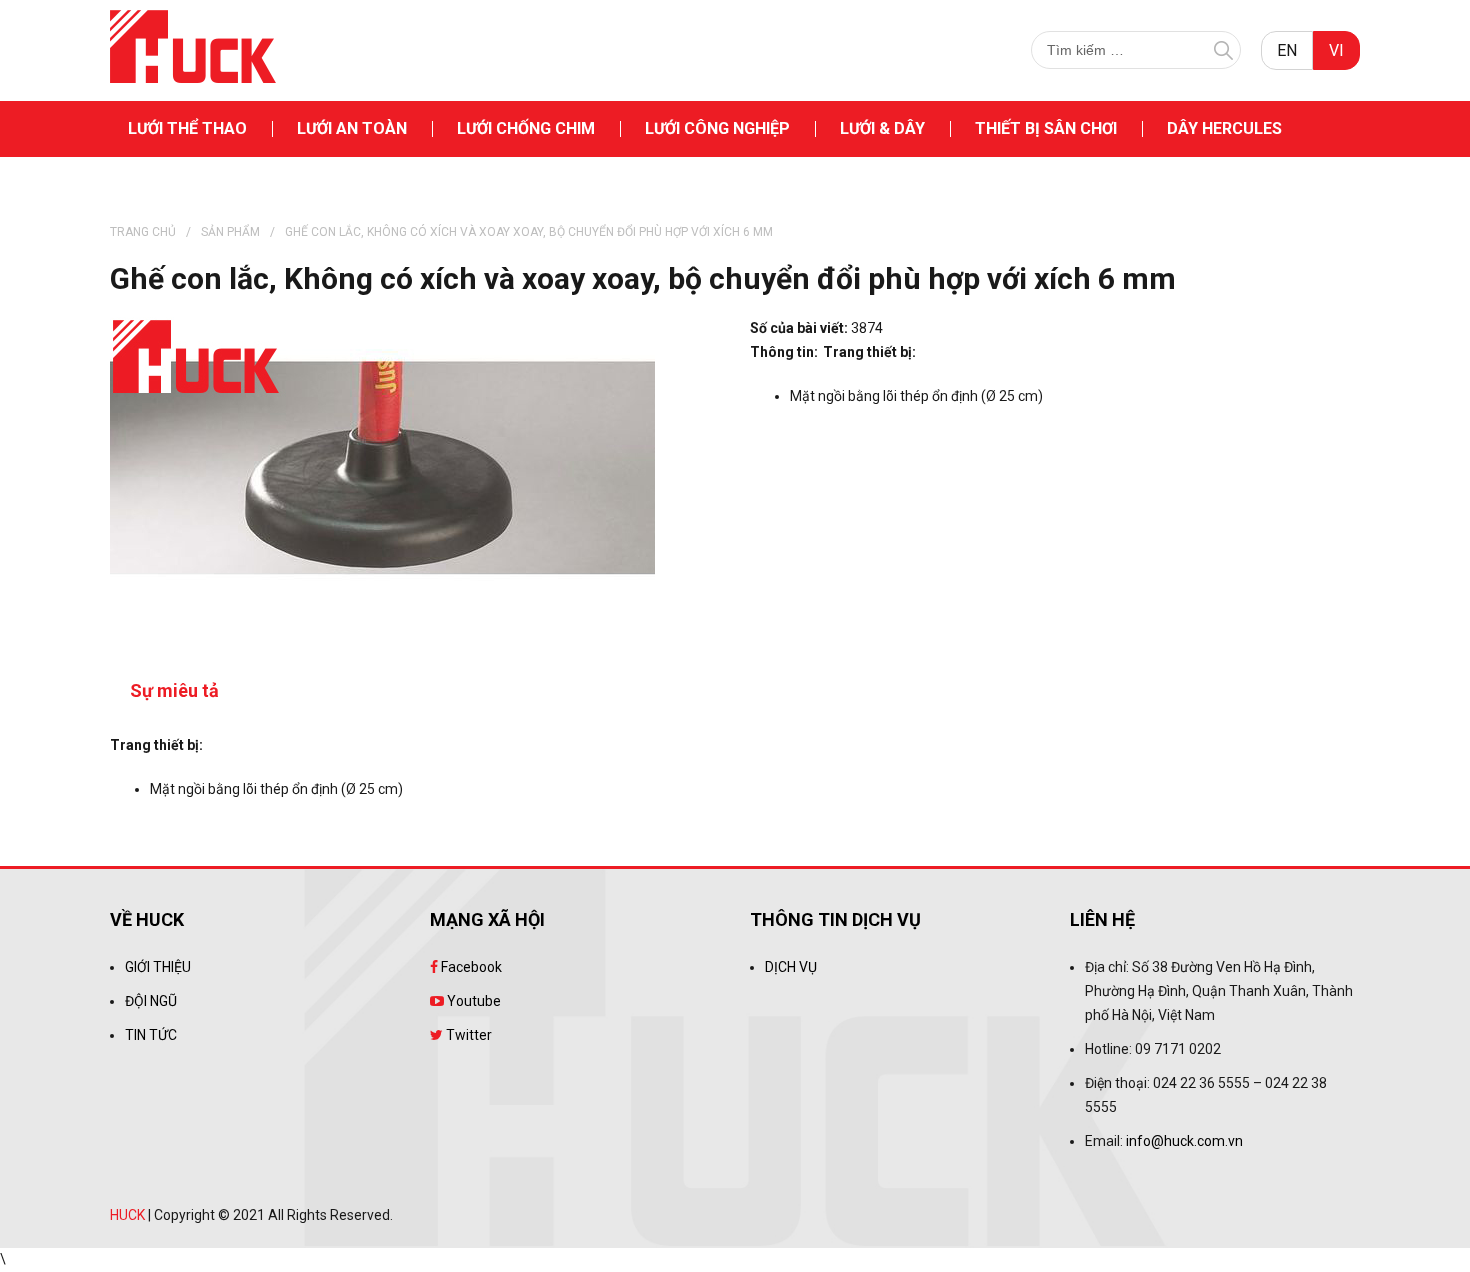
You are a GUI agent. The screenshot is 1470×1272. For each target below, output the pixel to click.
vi (1336, 50)
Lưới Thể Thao (187, 128)
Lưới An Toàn (352, 128)
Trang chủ (143, 232)
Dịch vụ (791, 967)
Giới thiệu (158, 967)
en (1287, 50)
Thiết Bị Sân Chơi (1046, 128)
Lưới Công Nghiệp (717, 128)
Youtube (472, 1001)
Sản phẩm (230, 232)
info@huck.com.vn (1184, 1141)
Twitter (467, 1035)
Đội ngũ (151, 1001)
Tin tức (151, 1035)
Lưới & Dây (882, 128)
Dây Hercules (1224, 128)
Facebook (470, 967)
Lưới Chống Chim (526, 128)
